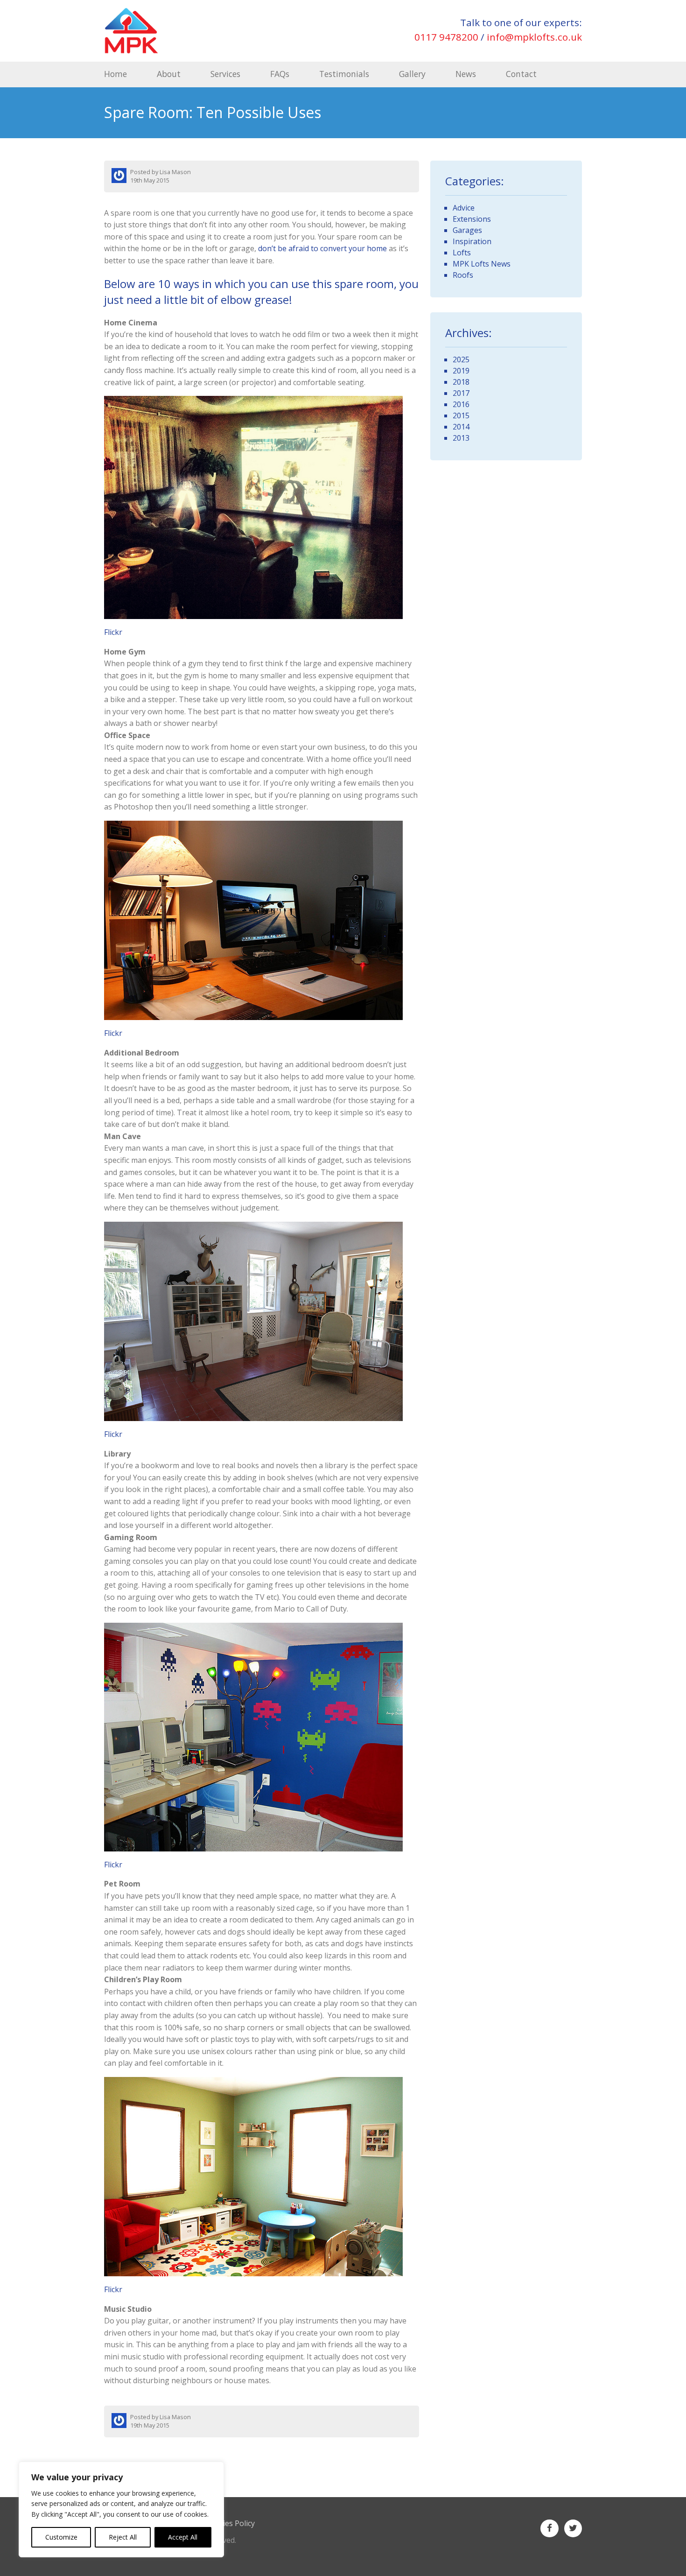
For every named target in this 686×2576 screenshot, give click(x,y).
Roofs (463, 275)
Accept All (183, 2537)
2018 (461, 382)
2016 (461, 404)
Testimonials (344, 74)
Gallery (412, 74)
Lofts (462, 253)
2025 (461, 359)
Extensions (472, 219)
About (169, 74)
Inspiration (472, 241)
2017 (461, 393)
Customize (61, 2537)
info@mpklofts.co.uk (534, 37)
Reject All (123, 2537)
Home (115, 74)
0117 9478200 (446, 37)
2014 (461, 427)
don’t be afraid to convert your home (322, 248)
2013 (461, 438)
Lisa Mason (175, 172)
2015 (461, 415)
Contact (521, 74)
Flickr (113, 632)
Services (225, 74)
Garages (467, 230)
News (466, 74)
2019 (461, 371)
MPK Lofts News (482, 264)
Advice (464, 208)
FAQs (280, 74)
